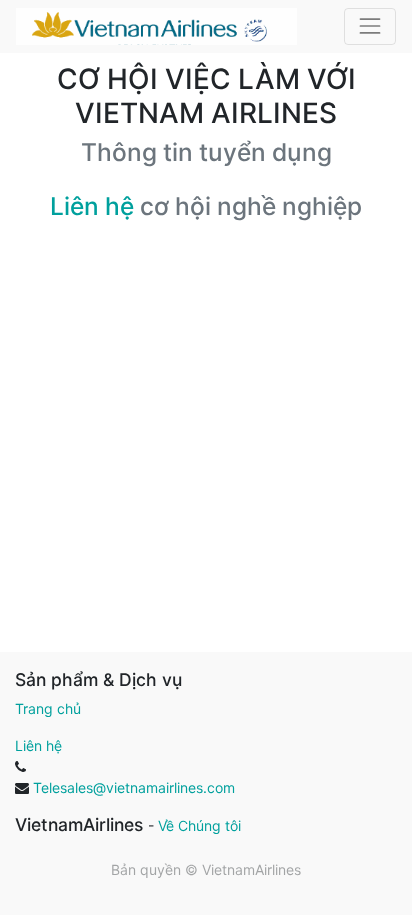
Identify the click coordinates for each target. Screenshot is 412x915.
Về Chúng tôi (199, 825)
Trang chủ (48, 708)
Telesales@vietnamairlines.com (134, 787)
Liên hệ (92, 206)
